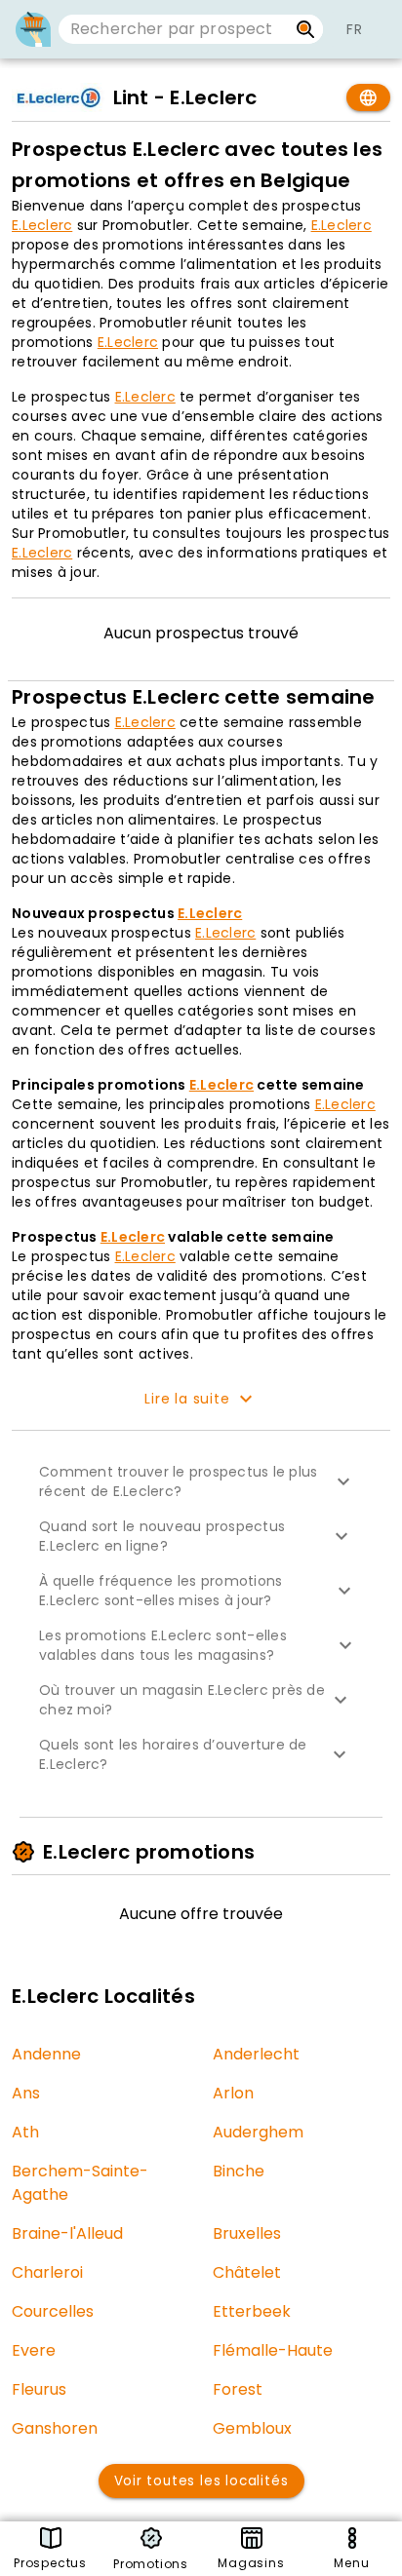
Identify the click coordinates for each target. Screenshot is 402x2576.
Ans (26, 2093)
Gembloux (252, 2428)
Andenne (46, 2054)
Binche (239, 2171)
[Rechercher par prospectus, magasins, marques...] (306, 29)
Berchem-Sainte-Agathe (80, 2183)
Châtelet (247, 2272)
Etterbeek (252, 2311)
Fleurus (39, 2389)
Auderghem (258, 2132)
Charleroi (47, 2272)
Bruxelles (247, 2233)
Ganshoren (55, 2428)
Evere (34, 2350)
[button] (201, 1481)
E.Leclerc (42, 225)
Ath (25, 2132)
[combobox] (173, 29)
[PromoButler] (33, 29)
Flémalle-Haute (273, 2350)
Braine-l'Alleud (67, 2233)
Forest (238, 2389)
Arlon (233, 2093)
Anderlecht (256, 2054)
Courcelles (53, 2311)
